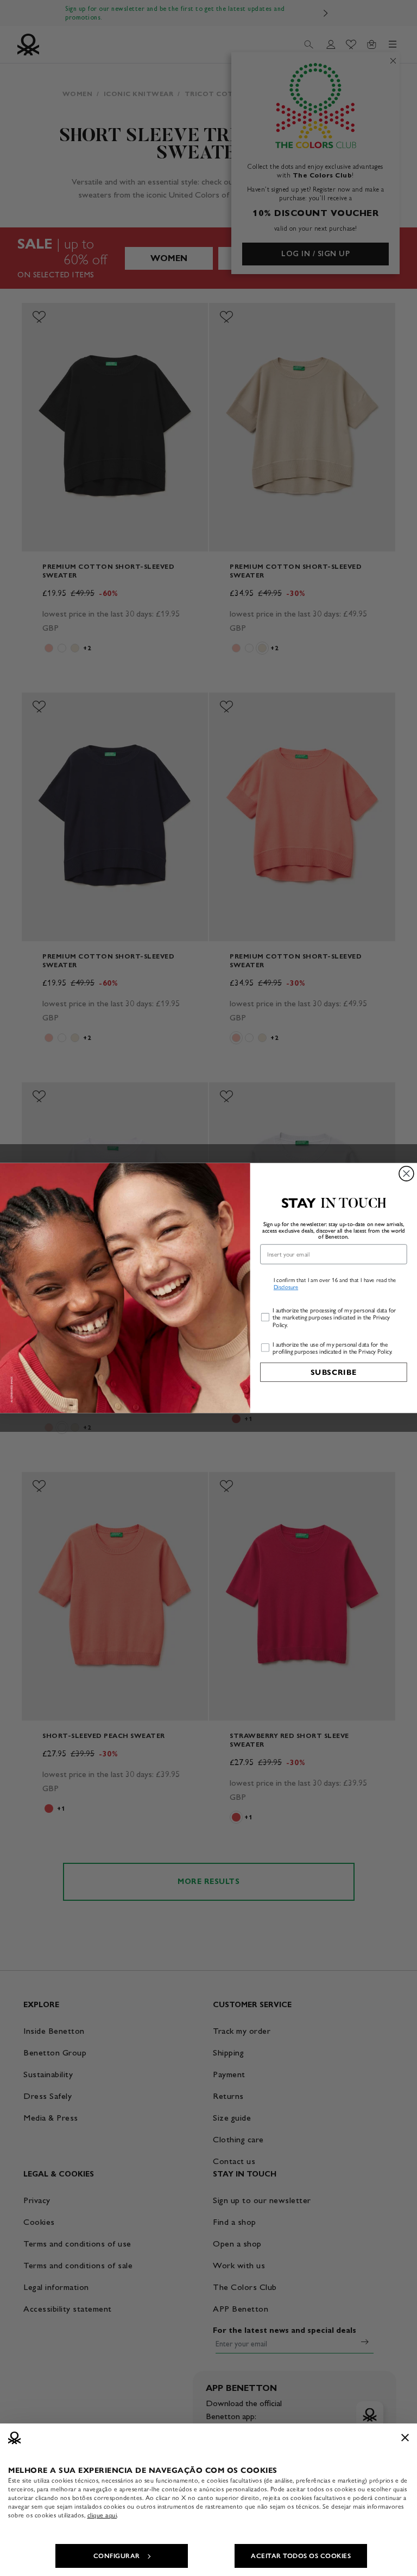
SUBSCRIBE (334, 1372)
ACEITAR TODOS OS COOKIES (301, 2556)
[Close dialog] (406, 1174)
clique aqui (102, 2515)
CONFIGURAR (117, 2556)
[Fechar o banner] (405, 2438)
